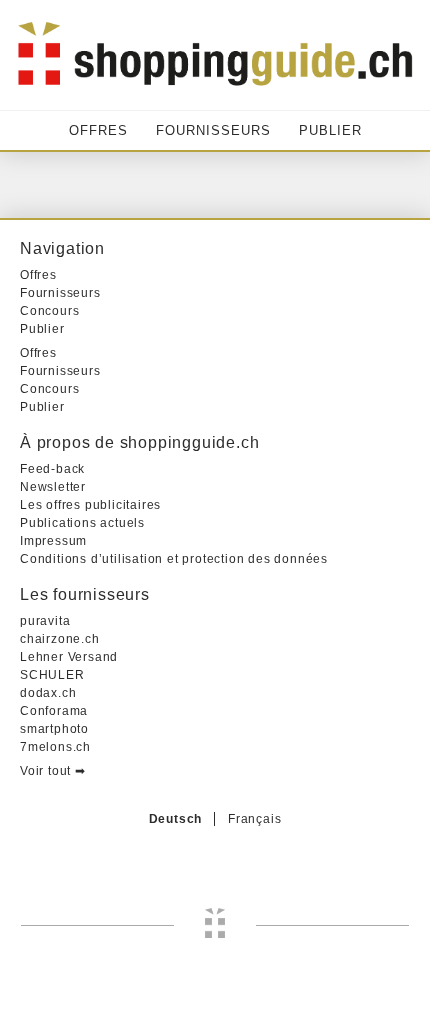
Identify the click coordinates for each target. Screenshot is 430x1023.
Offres (98, 130)
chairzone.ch (60, 639)
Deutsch (176, 819)
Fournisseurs (213, 130)
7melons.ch (55, 747)
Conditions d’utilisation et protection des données (174, 559)
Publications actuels (82, 523)
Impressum (53, 541)
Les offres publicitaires (90, 505)
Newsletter (53, 487)
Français (254, 819)
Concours (49, 311)
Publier (330, 130)
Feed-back (52, 469)
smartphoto (54, 729)
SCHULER (52, 675)
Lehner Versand (69, 657)
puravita (45, 621)
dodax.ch (48, 693)
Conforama (54, 711)
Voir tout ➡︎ (53, 771)
